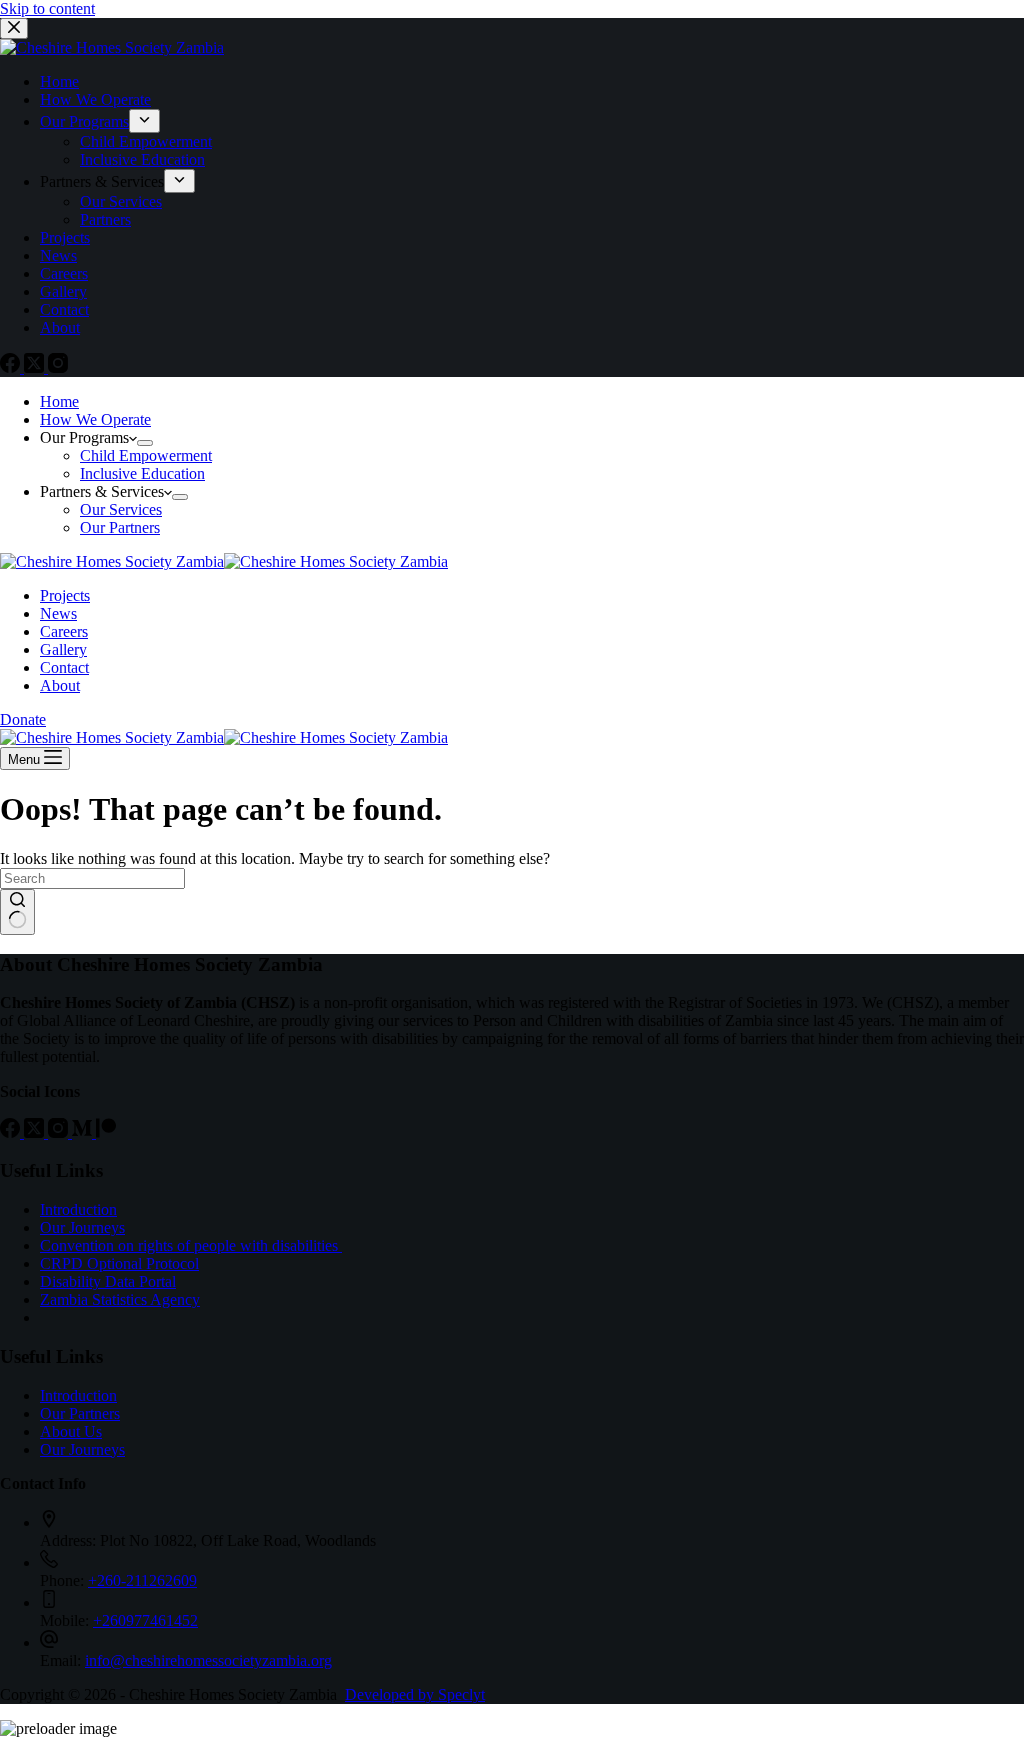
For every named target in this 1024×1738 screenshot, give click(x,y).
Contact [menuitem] (64, 309)
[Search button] (17, 912)
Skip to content (47, 8)
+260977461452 (145, 1620)
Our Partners (80, 1413)
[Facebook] (12, 367)
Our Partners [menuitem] (120, 527)
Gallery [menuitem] (63, 291)
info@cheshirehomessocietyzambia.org (208, 1660)
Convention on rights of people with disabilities (191, 1245)
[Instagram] (58, 367)
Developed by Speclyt (415, 1694)
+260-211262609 (142, 1580)
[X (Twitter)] (36, 367)
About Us (71, 1431)
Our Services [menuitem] (121, 201)
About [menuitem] (60, 327)
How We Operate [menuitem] (95, 99)
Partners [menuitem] (105, 219)
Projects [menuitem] (65, 237)
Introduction (78, 1209)
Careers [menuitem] (64, 273)
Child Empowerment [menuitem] (146, 141)
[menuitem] (144, 121)
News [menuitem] (58, 255)
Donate (23, 719)
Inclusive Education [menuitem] (142, 159)
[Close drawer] (14, 28)
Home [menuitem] (59, 81)
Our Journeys (82, 1227)
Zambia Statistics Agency (120, 1299)
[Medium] (84, 1132)
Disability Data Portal (108, 1281)
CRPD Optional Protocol (119, 1263)
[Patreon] (106, 1132)
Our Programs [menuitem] (84, 121)
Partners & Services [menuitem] (102, 181)
